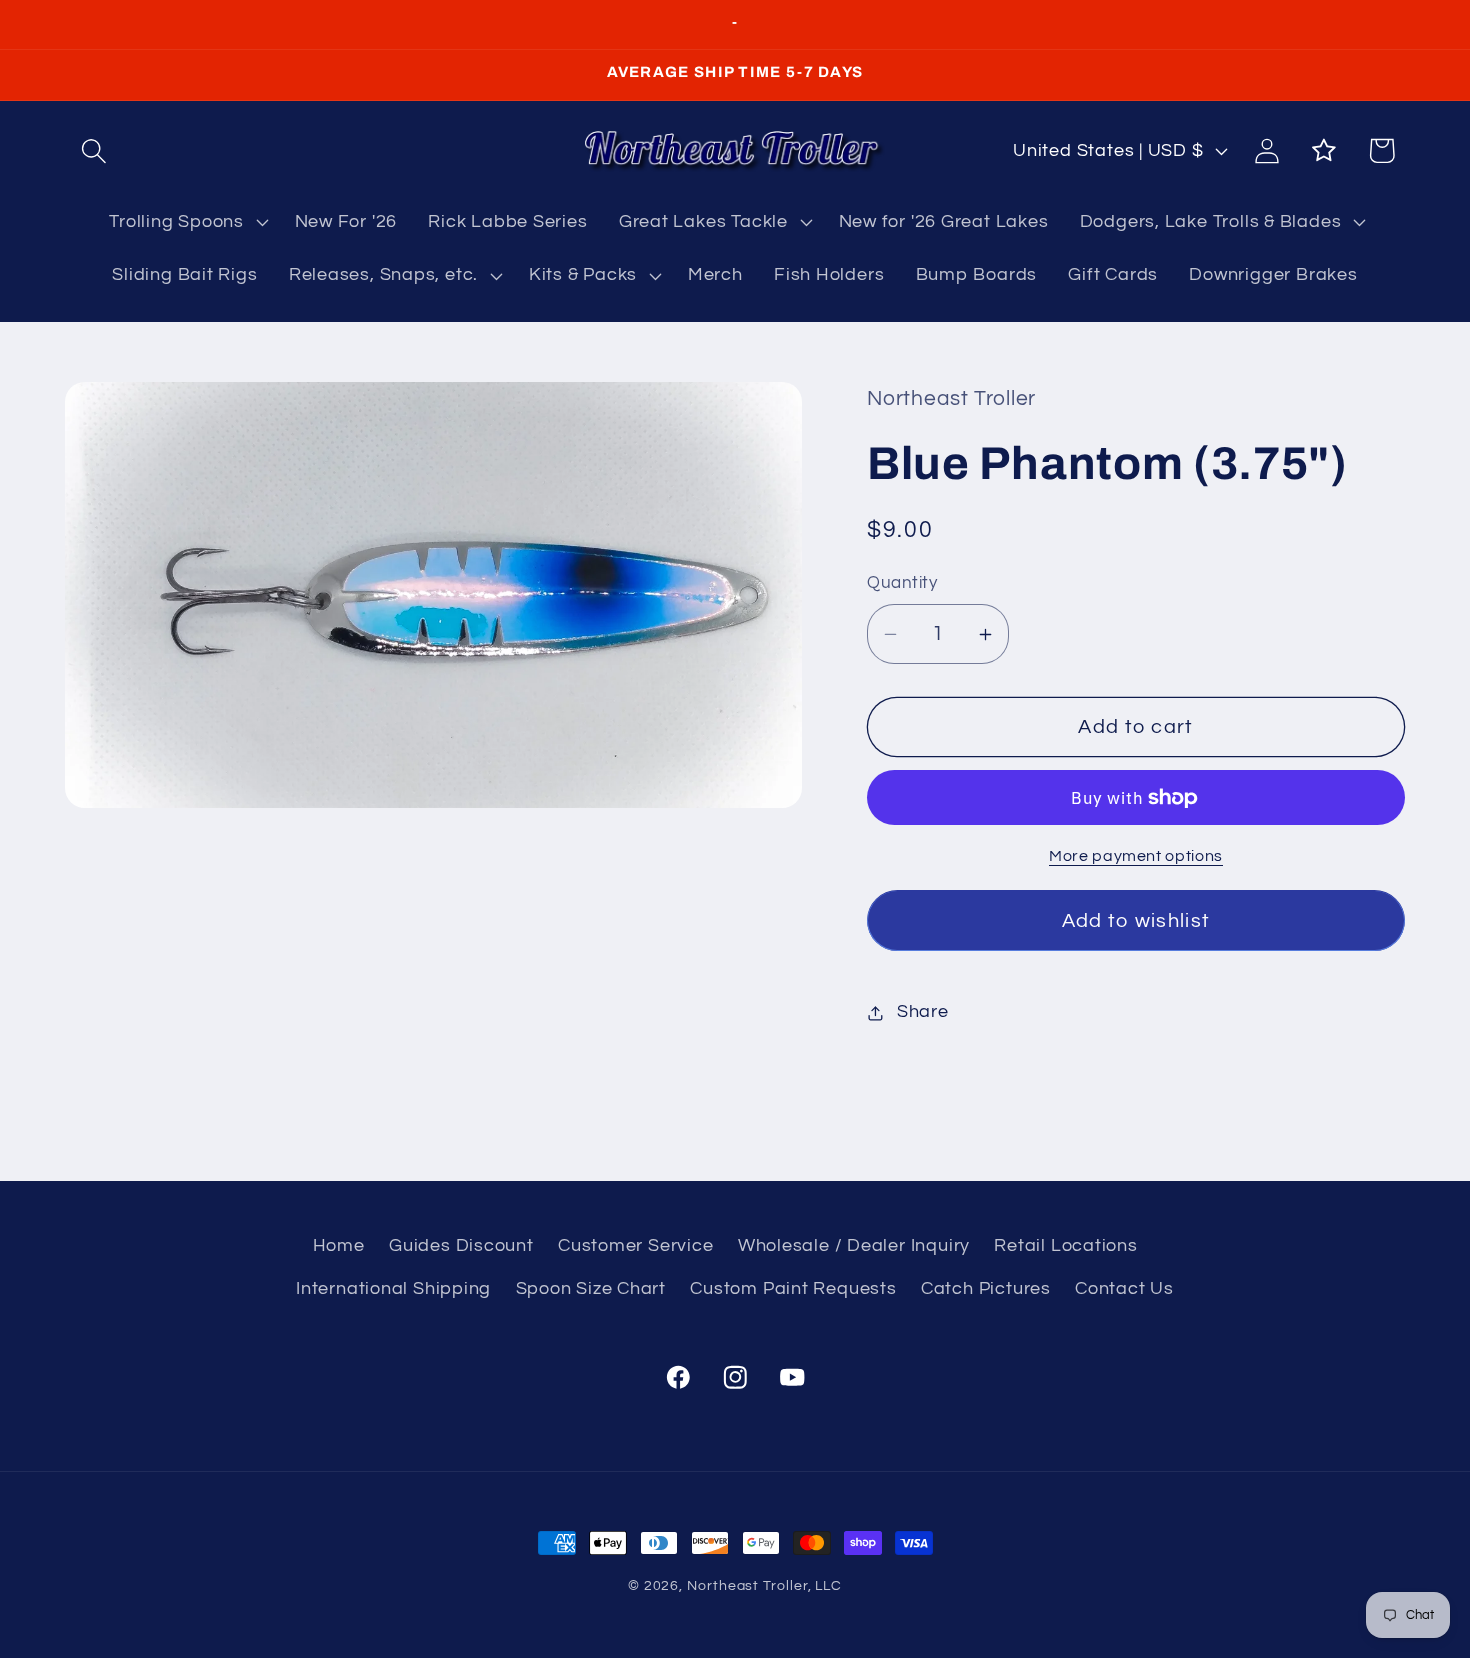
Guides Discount (461, 1246)
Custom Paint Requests (793, 1288)
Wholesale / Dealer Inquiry (854, 1246)
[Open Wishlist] (1324, 150)
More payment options (1136, 857)
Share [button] (923, 1012)
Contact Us (1124, 1288)
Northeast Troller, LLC (764, 1585)
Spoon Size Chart (591, 1288)
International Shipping (393, 1288)
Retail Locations (1065, 1246)
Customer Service (635, 1246)
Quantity (902, 584)
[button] (93, 150)
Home (339, 1246)
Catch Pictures (986, 1288)
